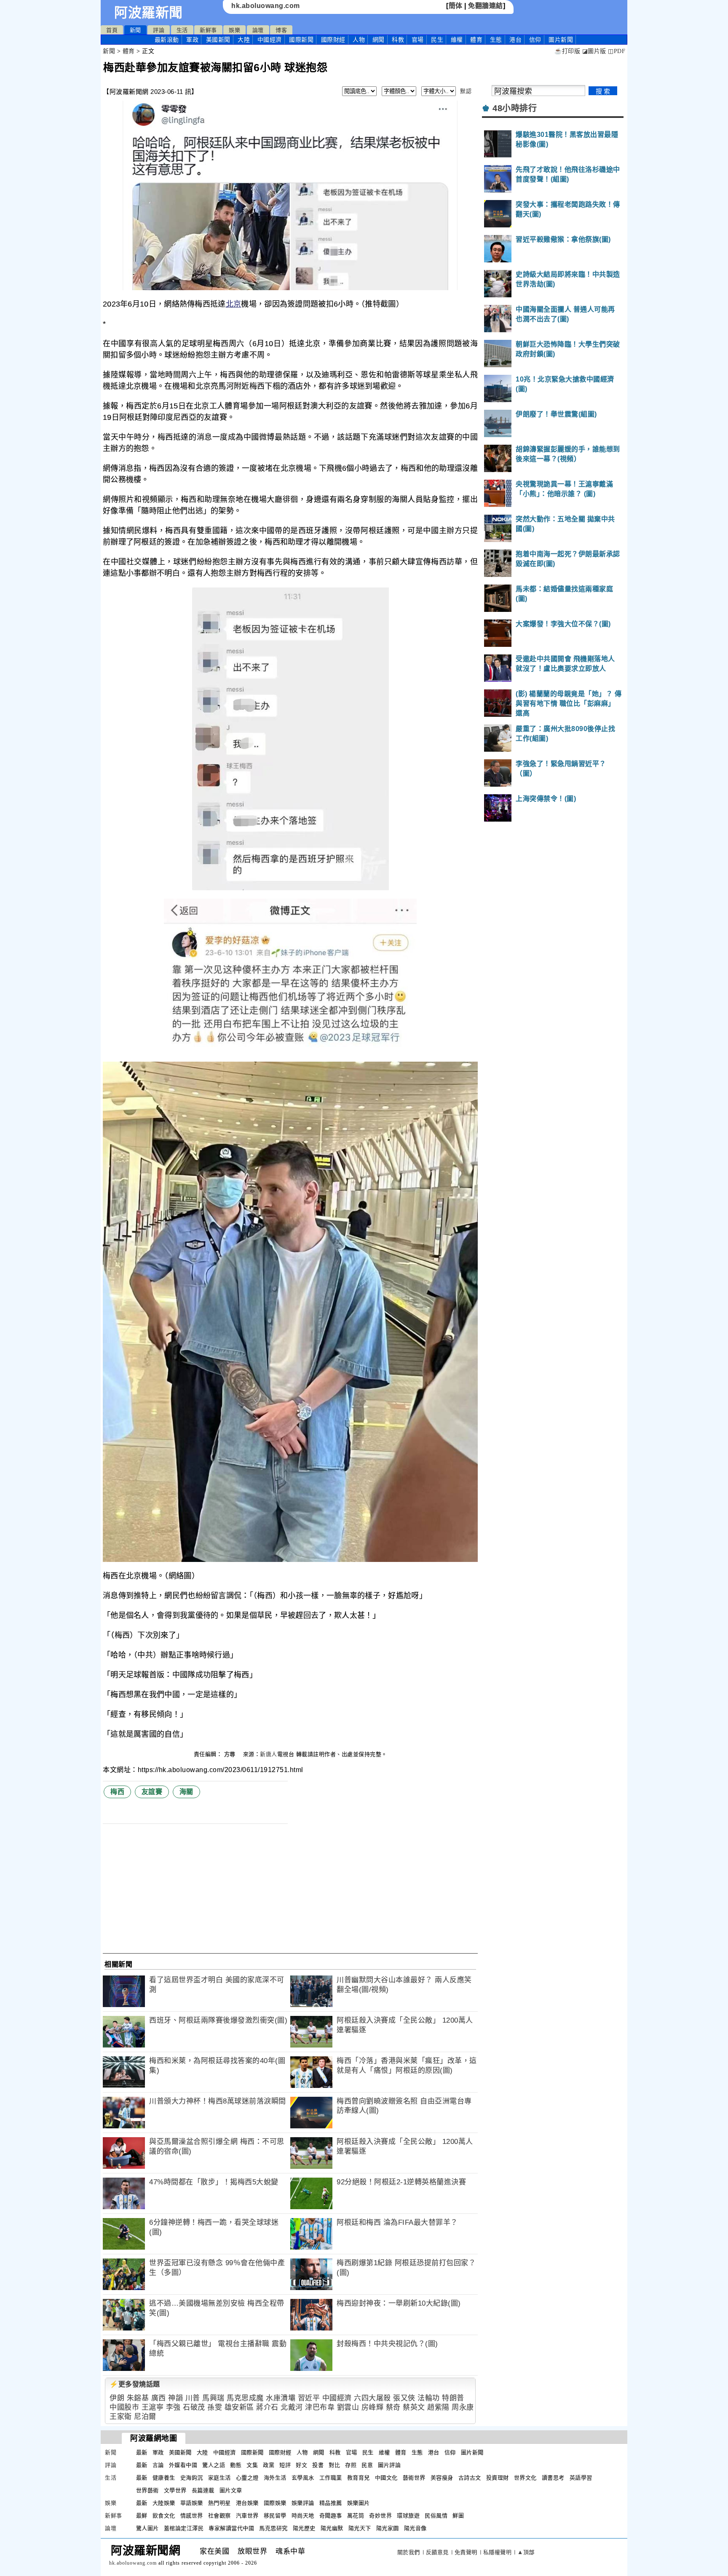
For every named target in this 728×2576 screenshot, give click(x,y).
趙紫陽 (438, 2407)
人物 (359, 40)
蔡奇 (393, 2407)
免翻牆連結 (486, 6)
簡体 (456, 6)
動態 (236, 2465)
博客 (281, 30)
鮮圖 (458, 2516)
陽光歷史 (304, 2528)
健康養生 (164, 2478)
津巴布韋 (320, 2407)
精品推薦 (331, 2503)
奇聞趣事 (331, 2516)
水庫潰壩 (281, 2398)
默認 (466, 91)
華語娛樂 (192, 2503)
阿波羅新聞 (149, 13)
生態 (496, 40)
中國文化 (386, 2478)
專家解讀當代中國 (231, 2528)
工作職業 (331, 2478)
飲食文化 (164, 2516)
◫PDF (617, 51)
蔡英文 (414, 2407)
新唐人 (269, 1754)
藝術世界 (414, 2478)
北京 (234, 304)
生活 (182, 30)
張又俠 (404, 2398)
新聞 (135, 30)
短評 (285, 2465)
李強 (173, 2407)
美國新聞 (218, 40)
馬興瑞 (213, 2398)
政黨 (269, 2465)
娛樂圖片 (359, 2503)
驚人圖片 (147, 2528)
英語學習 (581, 2478)
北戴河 (292, 2407)
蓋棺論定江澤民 (184, 2528)
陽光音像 (415, 2528)
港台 (515, 40)
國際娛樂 (275, 2503)
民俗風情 (436, 2516)
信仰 (535, 40)
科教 (398, 40)
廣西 (159, 2398)
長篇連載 (203, 2490)
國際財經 (333, 40)
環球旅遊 (408, 2516)
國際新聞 (301, 40)
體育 (476, 40)
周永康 (463, 2407)
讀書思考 (553, 2478)
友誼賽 (152, 1792)
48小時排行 (515, 108)
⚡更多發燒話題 (135, 2384)
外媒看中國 (183, 2465)
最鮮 (142, 2516)
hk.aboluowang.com (266, 6)
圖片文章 (231, 2490)
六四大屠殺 (372, 2398)
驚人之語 (214, 2465)
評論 (159, 30)
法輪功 (429, 2398)
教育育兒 (359, 2478)
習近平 (309, 2398)
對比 (334, 2465)
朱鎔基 (138, 2398)
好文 (301, 2465)
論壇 (258, 30)
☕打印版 (567, 51)
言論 (158, 2465)
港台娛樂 (247, 2503)
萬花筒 (356, 2516)
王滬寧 (153, 2407)
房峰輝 (373, 2407)
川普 (193, 2398)
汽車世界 (247, 2516)
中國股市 (124, 2407)
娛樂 (234, 30)
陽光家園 (388, 2528)
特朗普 (453, 2398)
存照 (351, 2465)
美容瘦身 (442, 2478)
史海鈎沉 (192, 2478)
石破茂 (194, 2407)
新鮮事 (208, 30)
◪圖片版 (594, 51)
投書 (318, 2465)
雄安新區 (239, 2407)
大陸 (244, 40)
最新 (167, 40)
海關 (186, 1792)
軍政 (192, 40)
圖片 (561, 40)
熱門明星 (219, 2503)
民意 (367, 2465)
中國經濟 (270, 40)
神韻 (175, 2398)
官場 (418, 40)
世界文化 (525, 2478)
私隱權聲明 (498, 2552)
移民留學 (275, 2516)
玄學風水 (303, 2478)
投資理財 (498, 2478)
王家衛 (121, 2417)
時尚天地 (303, 2516)
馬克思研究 (273, 2528)
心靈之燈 (247, 2478)
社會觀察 (219, 2516)
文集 (252, 2465)
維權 (457, 40)
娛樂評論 (303, 2503)
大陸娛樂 (164, 2503)
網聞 (379, 40)
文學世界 (175, 2490)
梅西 (117, 1792)
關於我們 (409, 2552)
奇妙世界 (380, 2516)
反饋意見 (437, 2552)
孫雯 (215, 2407)
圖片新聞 (472, 2452)
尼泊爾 (145, 2417)
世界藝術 (147, 2490)
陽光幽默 (332, 2528)
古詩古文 (470, 2478)
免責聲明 (466, 2552)
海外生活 (275, 2478)
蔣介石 (267, 2407)
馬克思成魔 (245, 2398)
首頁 (112, 30)
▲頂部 (526, 2552)
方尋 (231, 1754)
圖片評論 (389, 2465)
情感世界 (192, 2516)
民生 (437, 40)
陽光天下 (360, 2528)
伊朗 (117, 2398)
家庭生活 (219, 2478)
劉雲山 (348, 2407)
